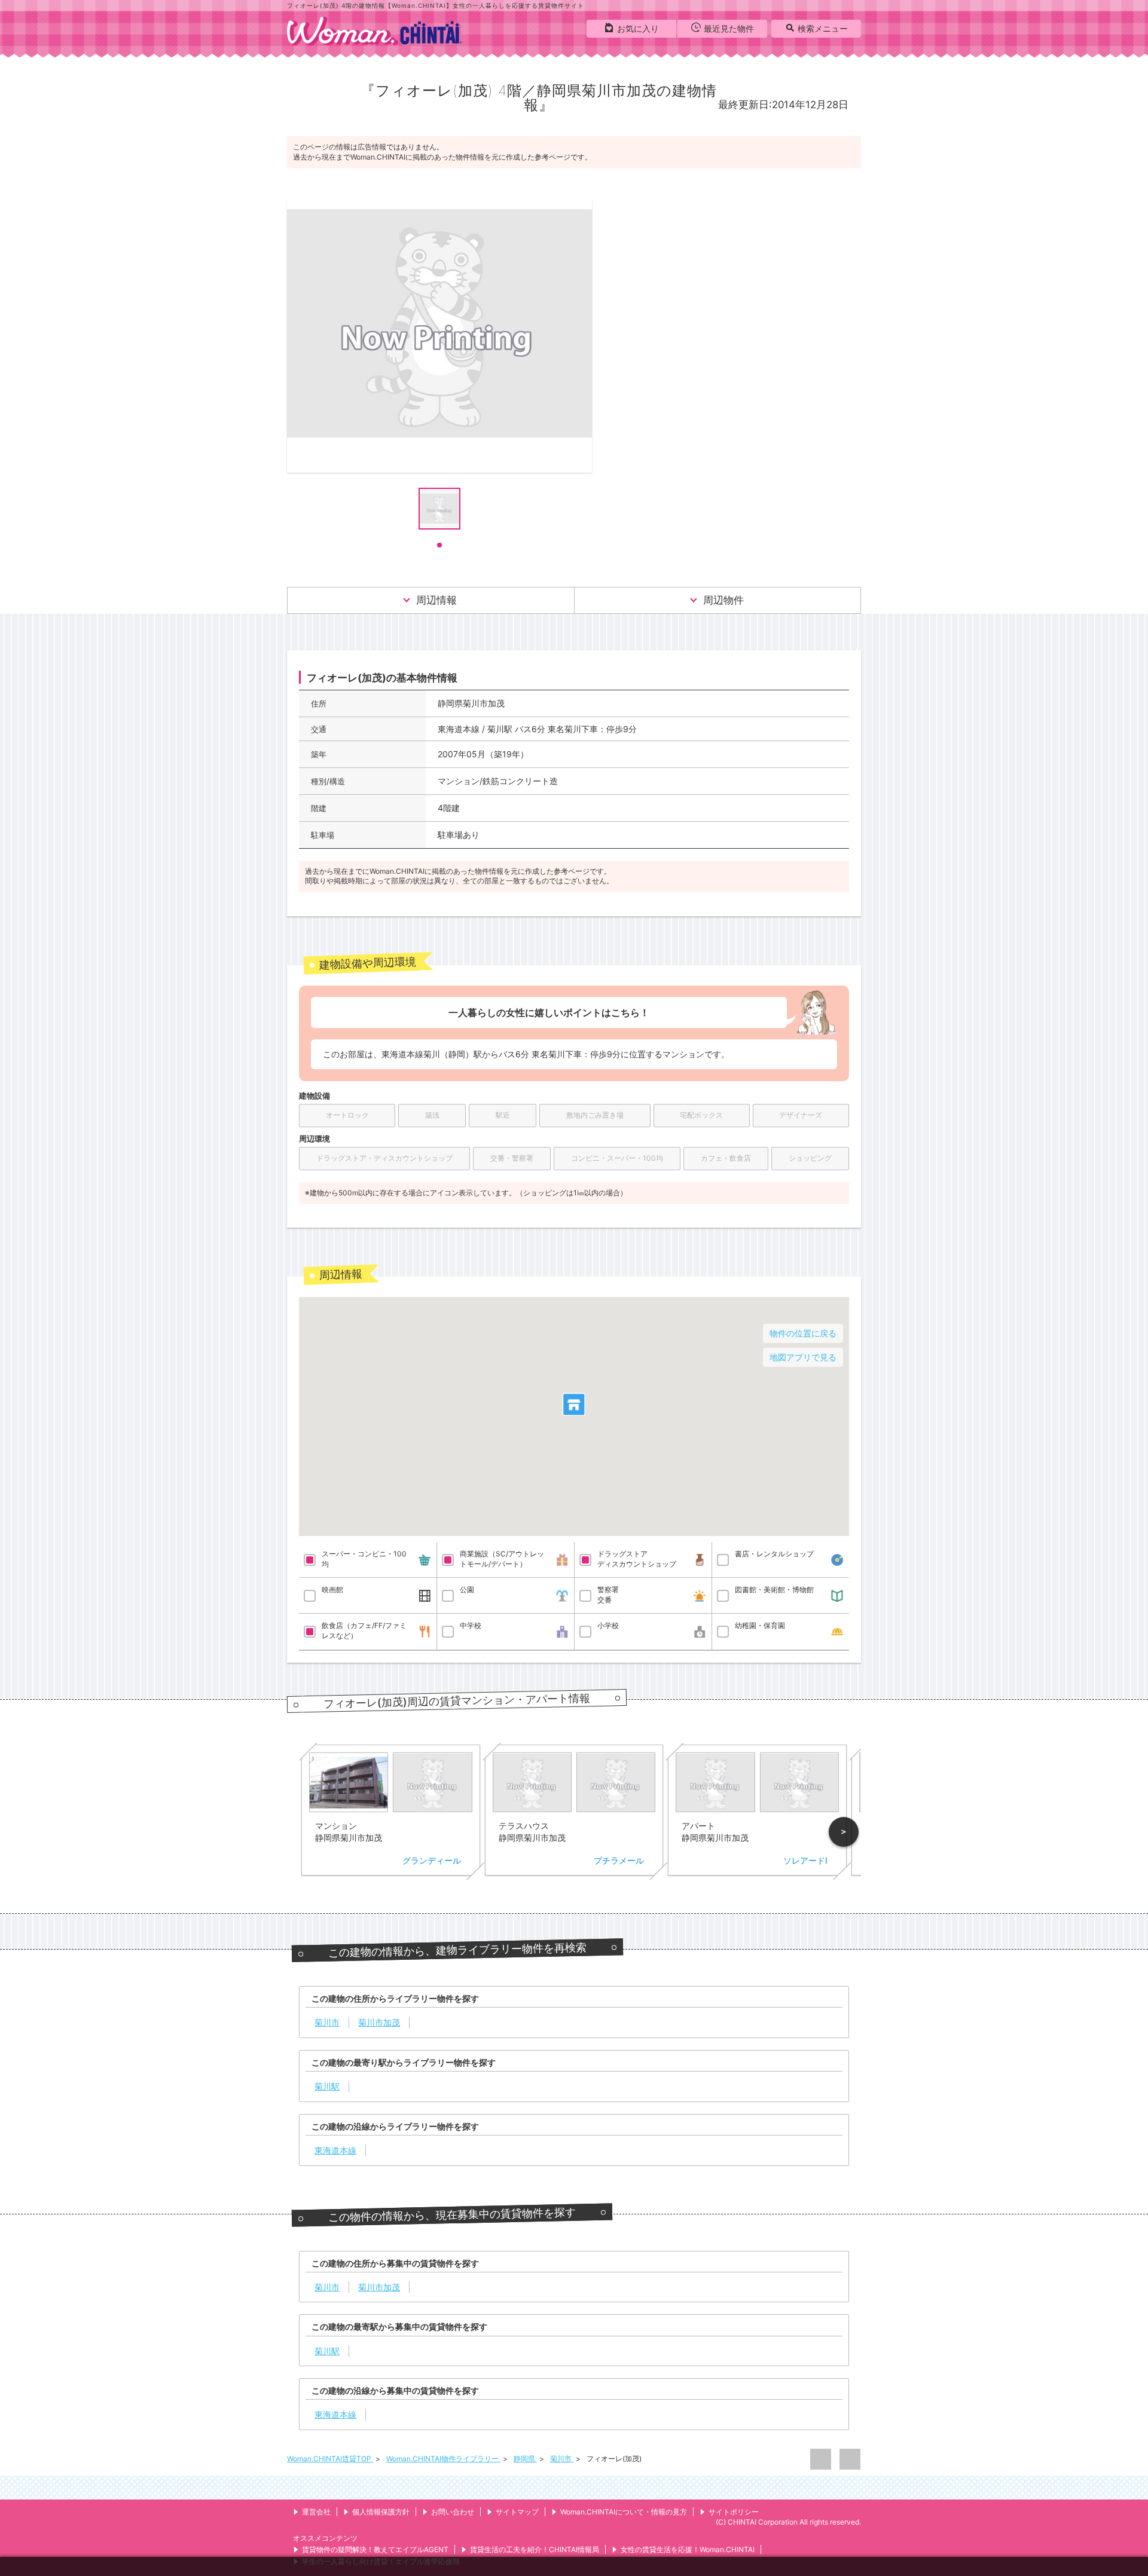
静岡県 (525, 2459)
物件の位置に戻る (803, 1333)
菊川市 (562, 2459)
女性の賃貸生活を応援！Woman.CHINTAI (688, 2549)
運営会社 (316, 2512)
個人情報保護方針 (381, 2512)
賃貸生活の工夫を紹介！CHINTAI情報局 (535, 2549)
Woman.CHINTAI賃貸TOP (330, 2459)
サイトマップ (517, 2512)
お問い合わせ (453, 2512)
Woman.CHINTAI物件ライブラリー (443, 2459)
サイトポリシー (734, 2512)
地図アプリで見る (803, 1357)
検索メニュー (823, 28)
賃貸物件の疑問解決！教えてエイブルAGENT (375, 2549)
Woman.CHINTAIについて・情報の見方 (624, 2512)
